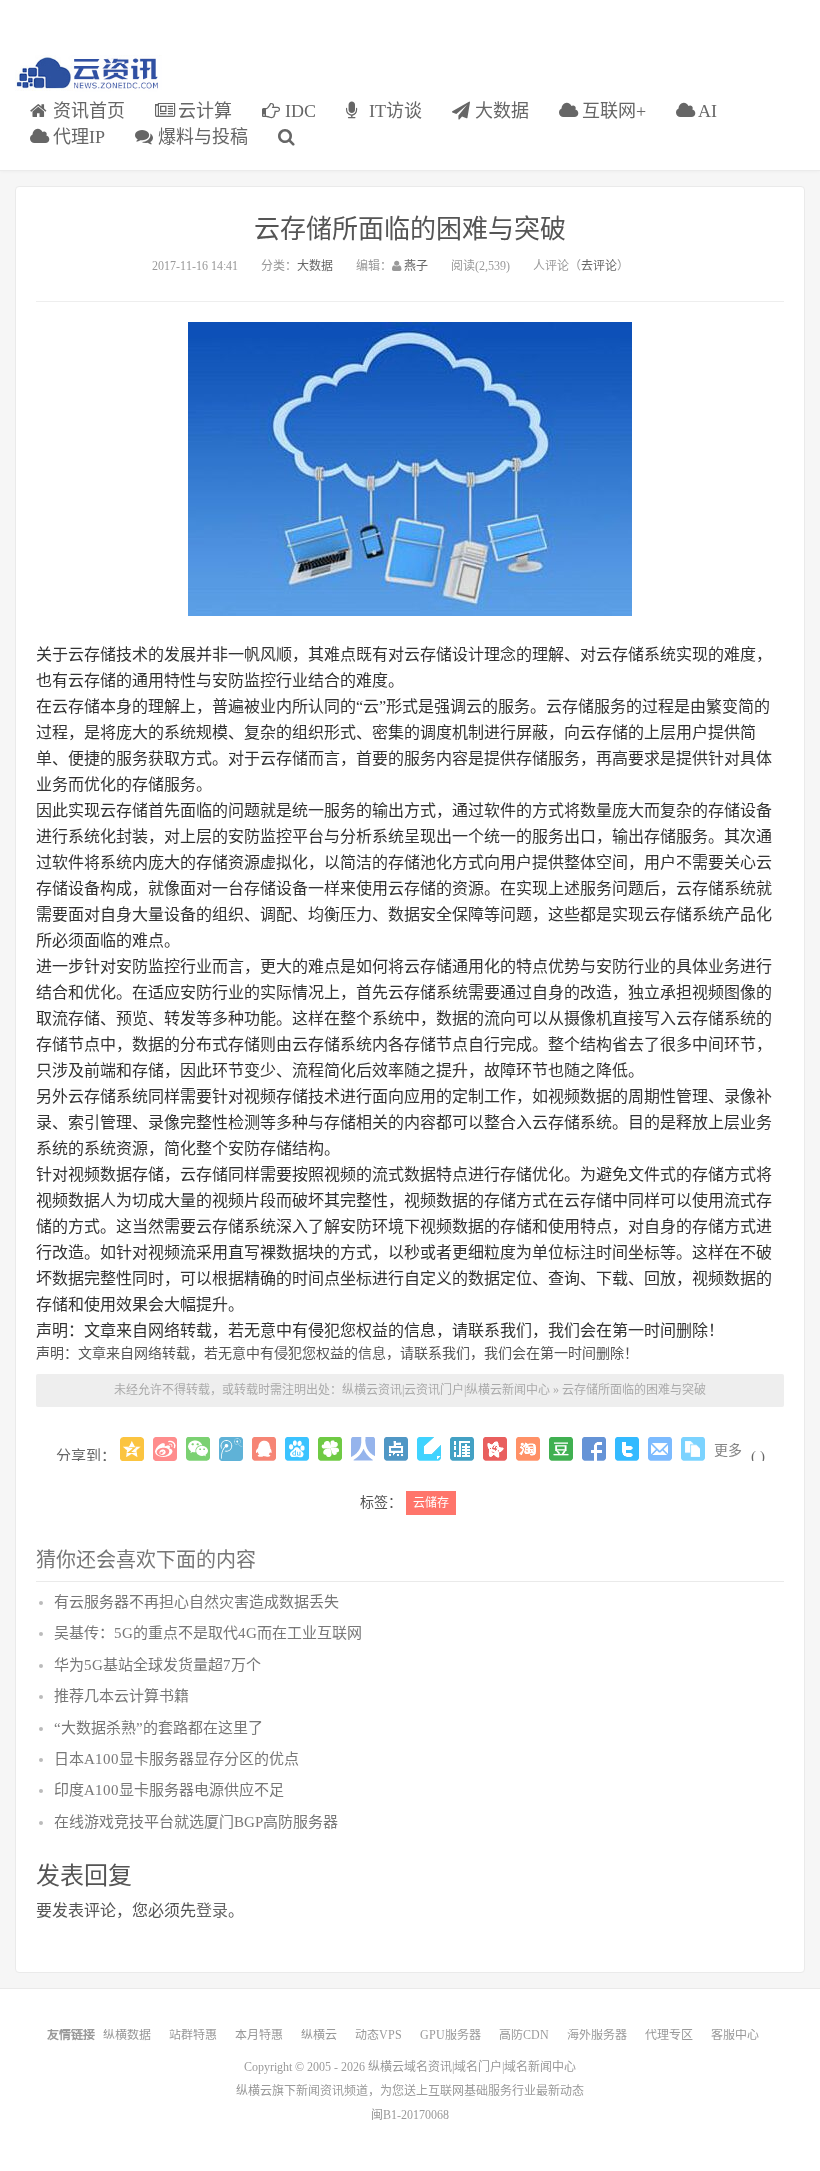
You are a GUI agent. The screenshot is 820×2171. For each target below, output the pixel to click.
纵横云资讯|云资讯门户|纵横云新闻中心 (446, 1390)
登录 (212, 1910)
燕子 (416, 266)
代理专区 (669, 2035)
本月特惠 (259, 2035)
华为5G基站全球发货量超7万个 (157, 1665)
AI (705, 111)
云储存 (431, 1503)
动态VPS (378, 2035)
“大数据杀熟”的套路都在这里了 (158, 1728)
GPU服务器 (450, 2035)
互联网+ (611, 111)
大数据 (499, 111)
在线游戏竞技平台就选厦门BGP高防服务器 (196, 1822)
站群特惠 (193, 2035)
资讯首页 (86, 111)
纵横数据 (127, 2035)
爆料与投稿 (200, 137)
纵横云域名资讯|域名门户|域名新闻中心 (472, 2067)
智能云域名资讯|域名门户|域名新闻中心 (88, 73)
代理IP (76, 137)
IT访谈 (393, 111)
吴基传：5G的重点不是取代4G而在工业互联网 (208, 1633)
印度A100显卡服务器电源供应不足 (169, 1790)
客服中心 (735, 2035)
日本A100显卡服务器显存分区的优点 (176, 1759)
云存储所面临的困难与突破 (410, 229)
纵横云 (319, 2035)
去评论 (599, 266)
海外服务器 (597, 2035)
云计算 (202, 111)
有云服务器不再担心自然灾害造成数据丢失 (196, 1602)
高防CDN (524, 2035)
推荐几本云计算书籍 (121, 1696)
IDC (298, 111)
